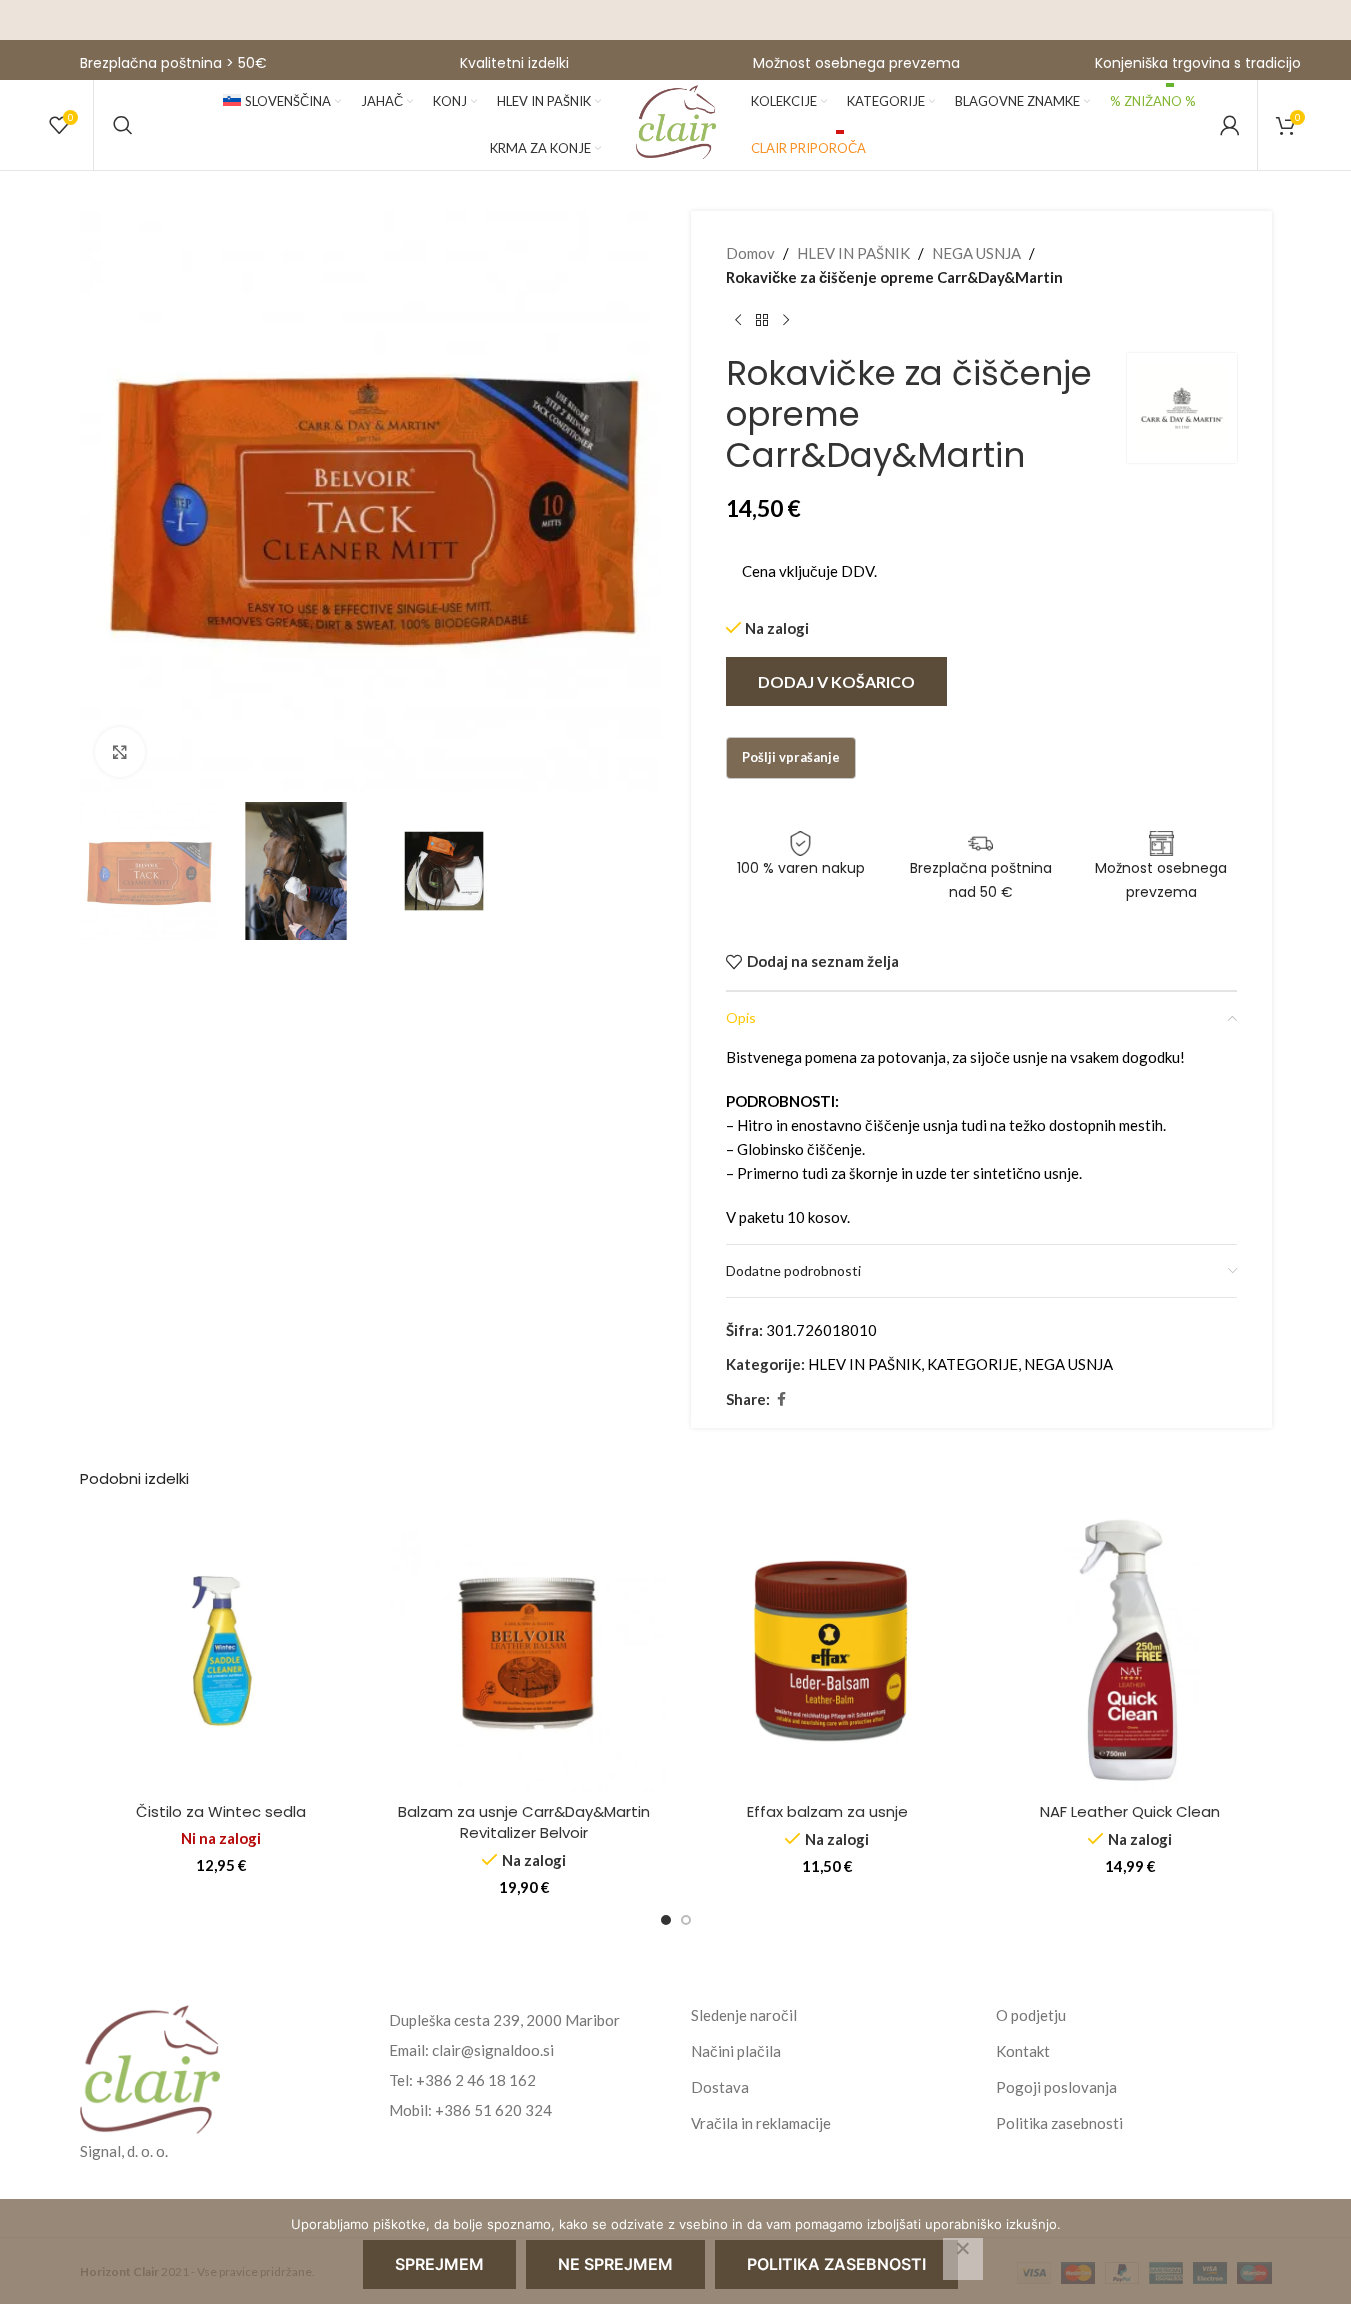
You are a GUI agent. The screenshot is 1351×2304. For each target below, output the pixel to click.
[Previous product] (738, 321)
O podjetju (1031, 2015)
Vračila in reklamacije (761, 2123)
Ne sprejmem (615, 2264)
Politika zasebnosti (1059, 2123)
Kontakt (1023, 2051)
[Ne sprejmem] (963, 2259)
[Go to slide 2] (686, 1920)
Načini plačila (736, 2051)
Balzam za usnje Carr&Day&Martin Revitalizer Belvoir (524, 1822)
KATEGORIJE (972, 1364)
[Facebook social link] (782, 1399)
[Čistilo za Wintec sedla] (221, 1650)
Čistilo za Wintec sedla (221, 1811)
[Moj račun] (1230, 125)
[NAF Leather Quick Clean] (1130, 1650)
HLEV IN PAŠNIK (853, 253)
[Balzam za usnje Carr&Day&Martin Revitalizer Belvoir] (524, 1650)
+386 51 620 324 (493, 2110)
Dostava (720, 2087)
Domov (750, 253)
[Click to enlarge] (120, 752)
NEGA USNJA (976, 253)
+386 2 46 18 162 (476, 2080)
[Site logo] (676, 123)
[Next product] (786, 321)
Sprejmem (439, 2264)
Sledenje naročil (744, 2015)
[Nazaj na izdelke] (762, 321)
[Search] (123, 125)
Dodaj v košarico (836, 681)
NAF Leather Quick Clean (1130, 1811)
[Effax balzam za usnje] (827, 1650)
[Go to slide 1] (666, 1920)
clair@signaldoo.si (493, 2050)
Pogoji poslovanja (1056, 2087)
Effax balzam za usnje (827, 1811)
